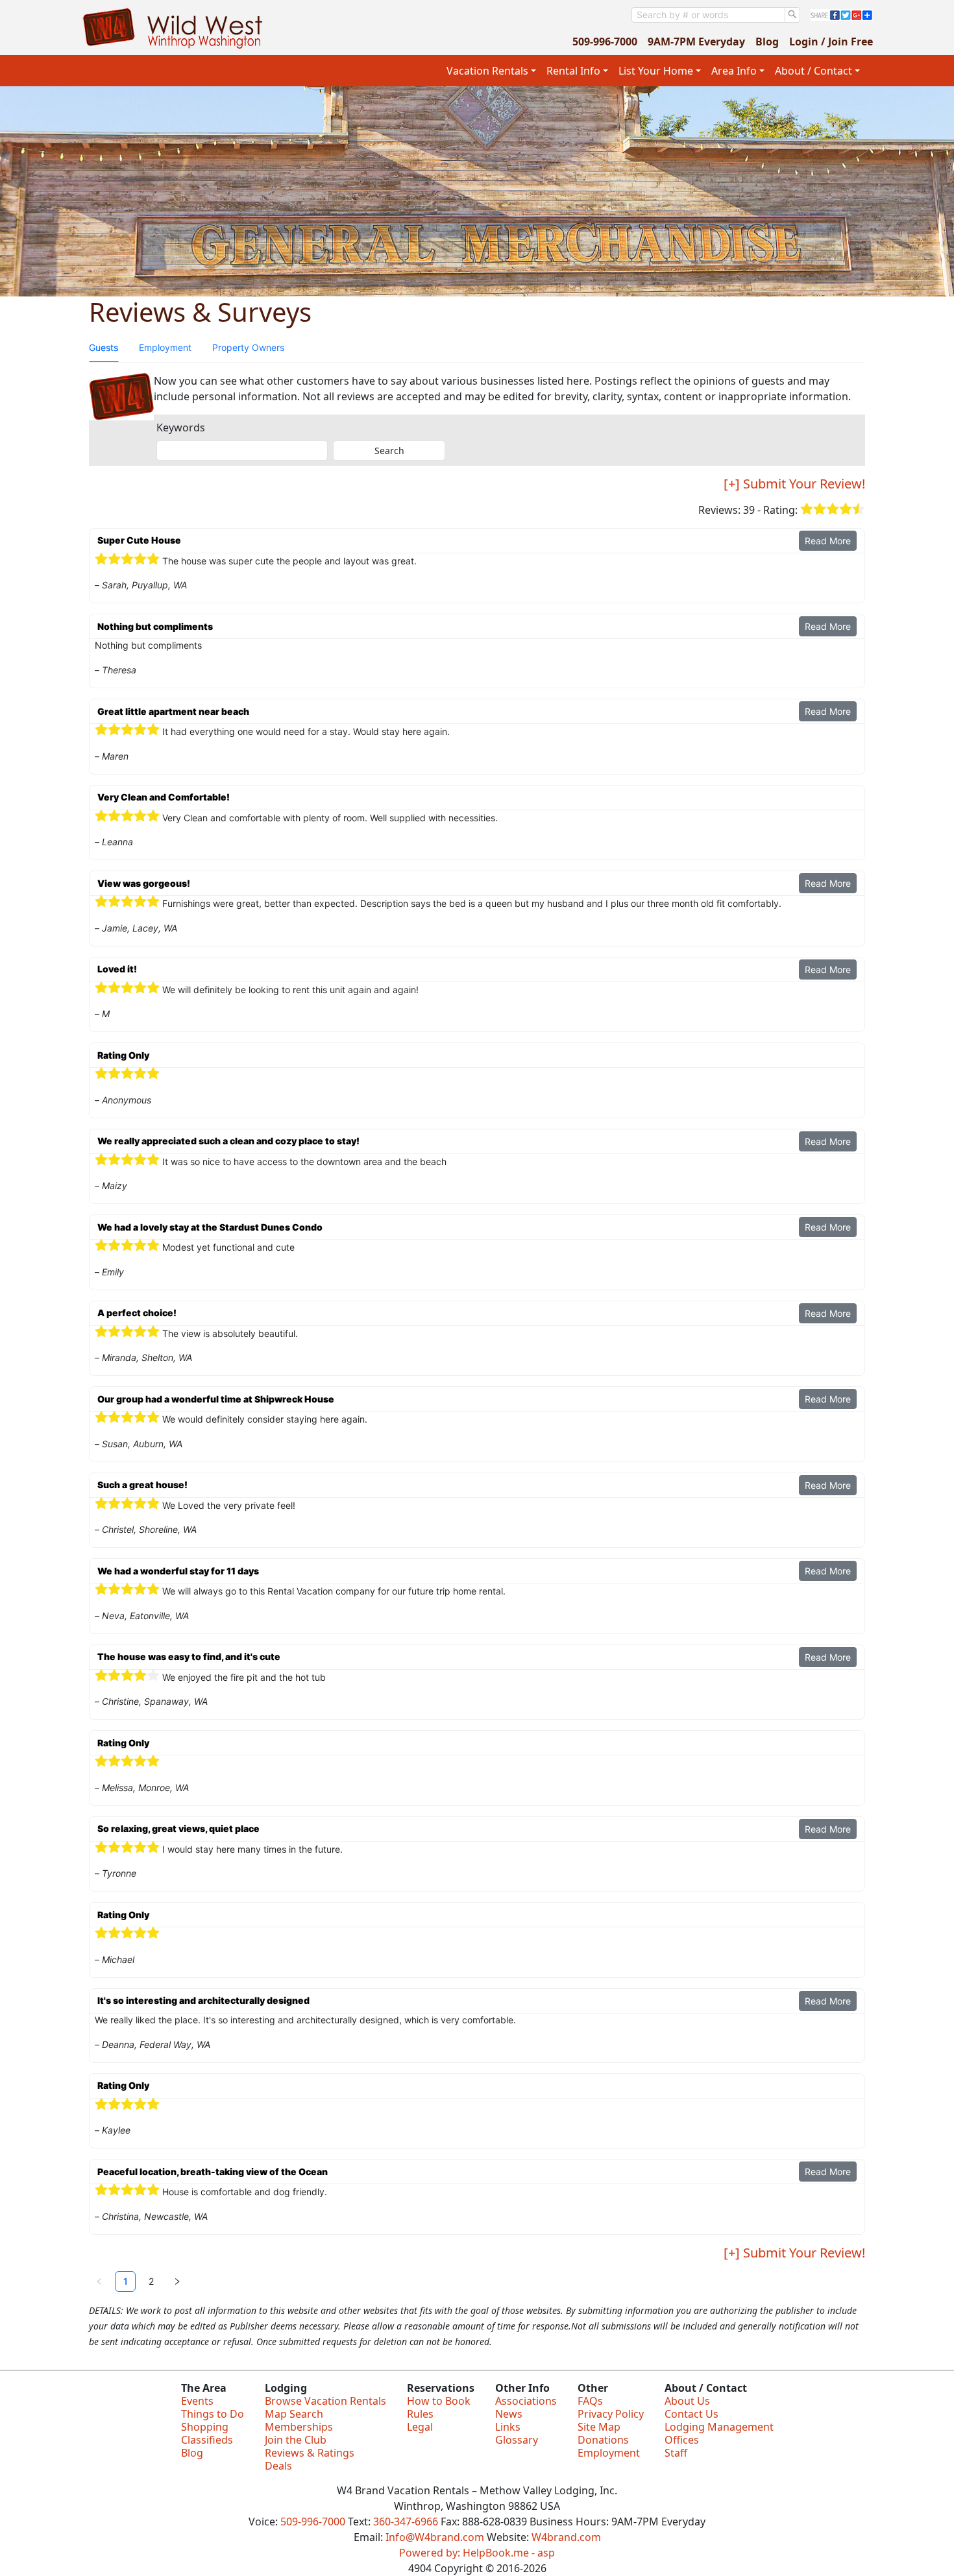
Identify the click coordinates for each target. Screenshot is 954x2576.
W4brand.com (566, 2537)
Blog (767, 42)
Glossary (517, 2440)
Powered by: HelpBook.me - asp (477, 2553)
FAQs (590, 2401)
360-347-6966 (406, 2522)
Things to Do (213, 2414)
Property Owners (248, 347)
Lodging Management (719, 2427)
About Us (687, 2401)
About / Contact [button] (813, 71)
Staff (676, 2453)
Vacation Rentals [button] (487, 71)
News (509, 2414)
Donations (603, 2440)
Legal (420, 2427)
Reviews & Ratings (310, 2453)
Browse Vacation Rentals (325, 2401)
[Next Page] (177, 2281)
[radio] (807, 510)
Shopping (205, 2427)
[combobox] (708, 15)
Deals (278, 2466)
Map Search (294, 2414)
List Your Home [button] (656, 71)
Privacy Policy (611, 2414)
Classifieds (207, 2440)
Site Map (599, 2427)
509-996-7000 (605, 42)
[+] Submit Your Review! (794, 484)
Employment (165, 347)
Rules (420, 2414)
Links (508, 2427)
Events (197, 2401)
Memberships (299, 2427)
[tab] (104, 348)
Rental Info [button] (573, 71)
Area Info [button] (734, 71)
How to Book (439, 2401)
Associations (526, 2401)
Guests (104, 347)
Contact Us (691, 2414)
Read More (828, 541)
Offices (682, 2440)
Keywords (181, 427)
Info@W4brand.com (435, 2537)
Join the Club (296, 2440)
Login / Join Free (831, 42)
